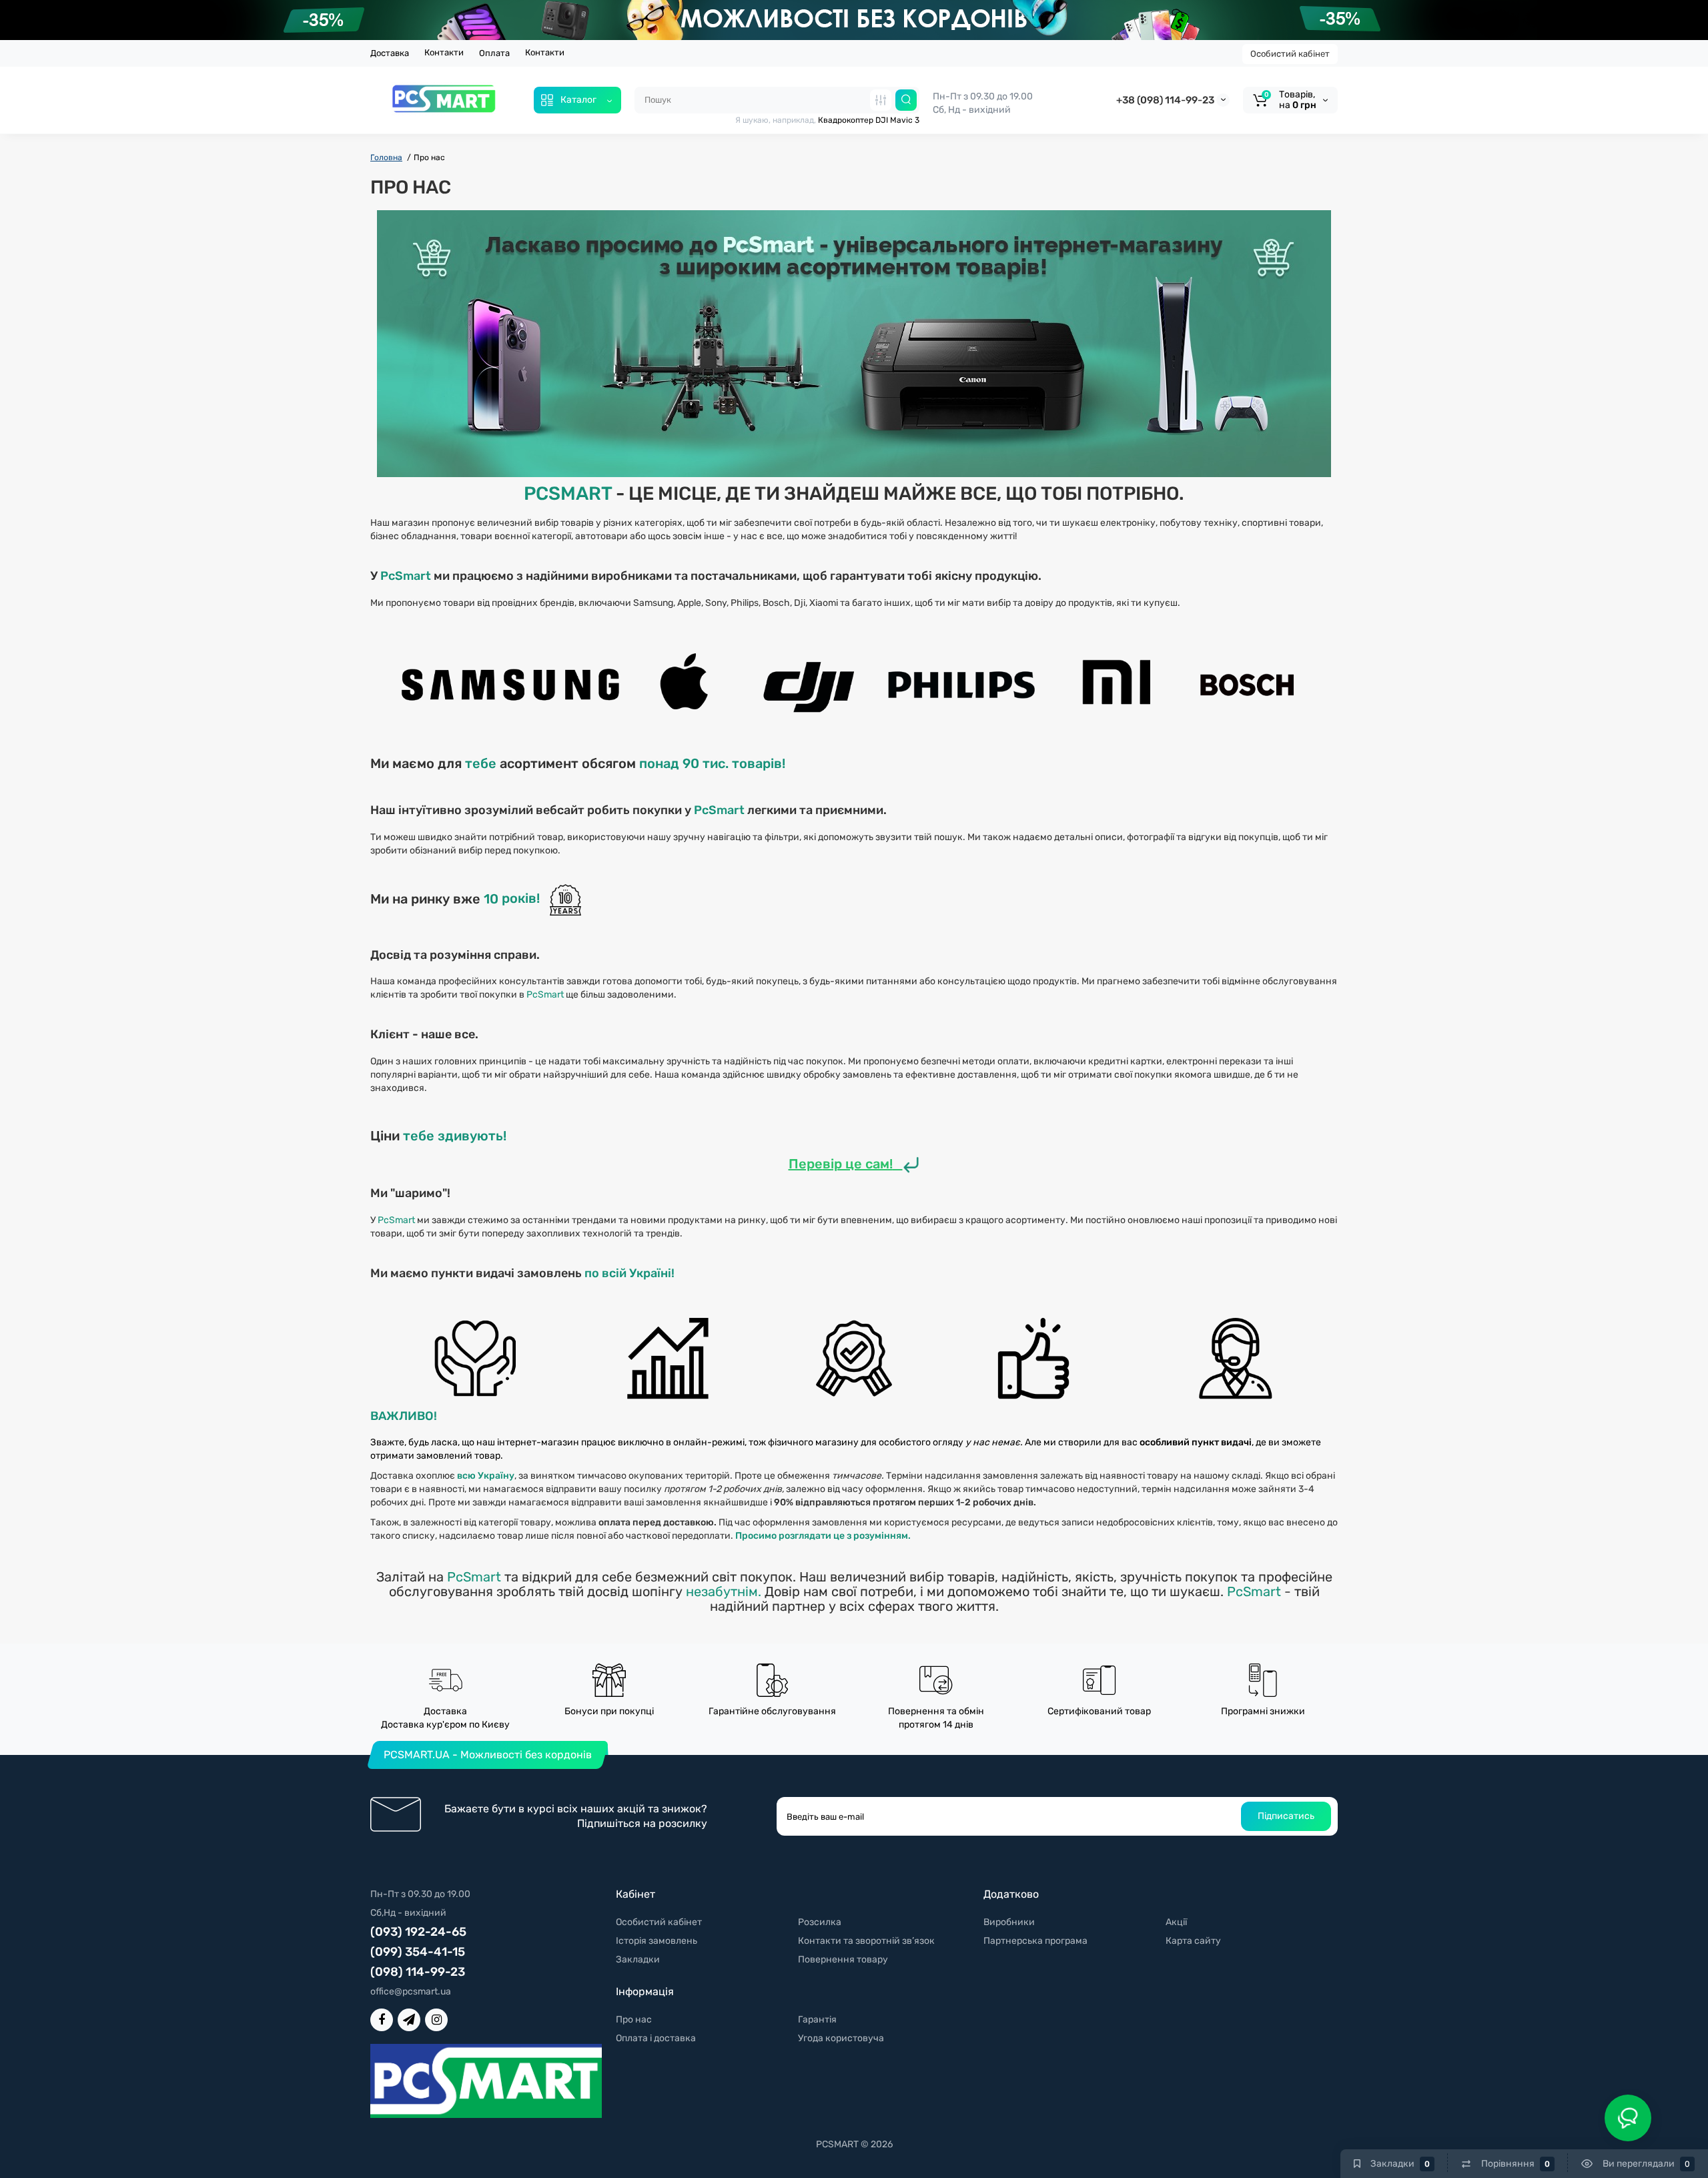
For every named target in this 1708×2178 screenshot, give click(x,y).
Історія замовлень (657, 1941)
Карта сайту (1193, 1941)
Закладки (638, 1959)
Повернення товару (843, 1959)
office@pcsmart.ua (411, 1991)
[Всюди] (881, 100)
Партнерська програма (1035, 1941)
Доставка (390, 53)
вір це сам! (858, 1164)
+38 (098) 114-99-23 (1165, 100)
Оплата (494, 53)
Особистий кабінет (1290, 54)
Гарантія (817, 2020)
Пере (806, 1164)
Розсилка (820, 1922)
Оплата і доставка (656, 2038)
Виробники (1009, 1922)
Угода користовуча (841, 2038)
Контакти (444, 52)
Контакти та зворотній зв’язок (866, 1941)
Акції (1176, 1922)
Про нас (634, 2020)
